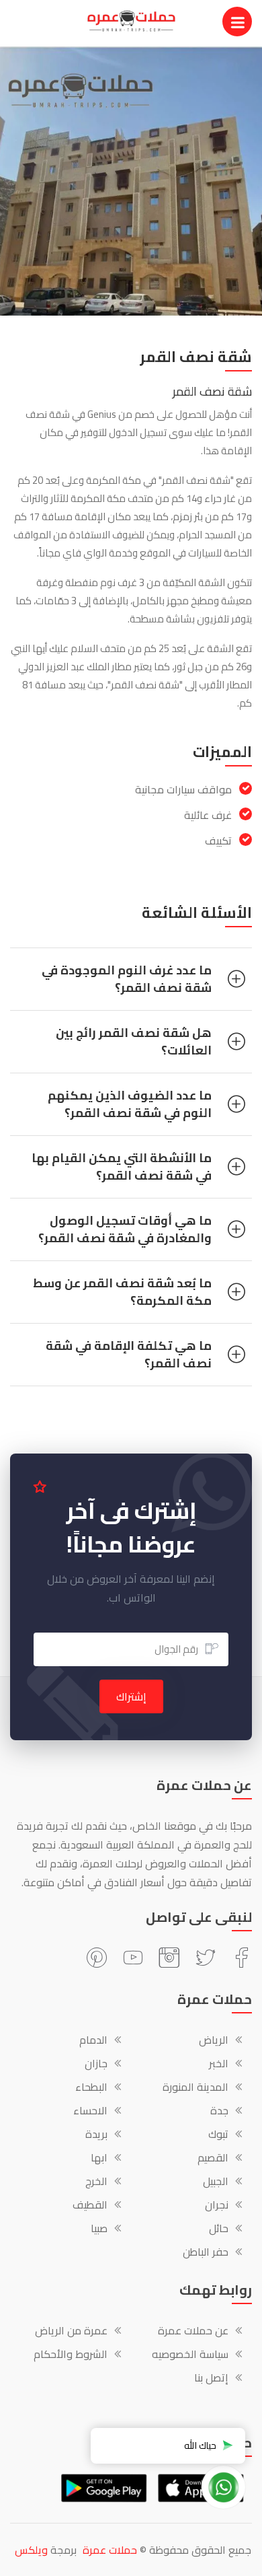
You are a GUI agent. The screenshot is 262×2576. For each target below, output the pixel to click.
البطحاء (91, 2088)
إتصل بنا (211, 2379)
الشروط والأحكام (71, 2355)
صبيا (99, 2229)
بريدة (96, 2135)
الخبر (219, 2065)
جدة (219, 2112)
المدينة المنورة (195, 2088)
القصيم (213, 2159)
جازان (96, 2065)
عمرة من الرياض (71, 2332)
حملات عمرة (110, 2550)
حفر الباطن (206, 2253)
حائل (219, 2229)
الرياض (214, 2041)
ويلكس (31, 2550)
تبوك (218, 2135)
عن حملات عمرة (193, 2332)
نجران (217, 2206)
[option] (131, 181)
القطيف (90, 2206)
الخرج (96, 2182)
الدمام (93, 2041)
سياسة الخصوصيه (190, 2355)
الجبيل (216, 2182)
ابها (99, 2159)
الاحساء (90, 2112)
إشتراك (131, 1696)
